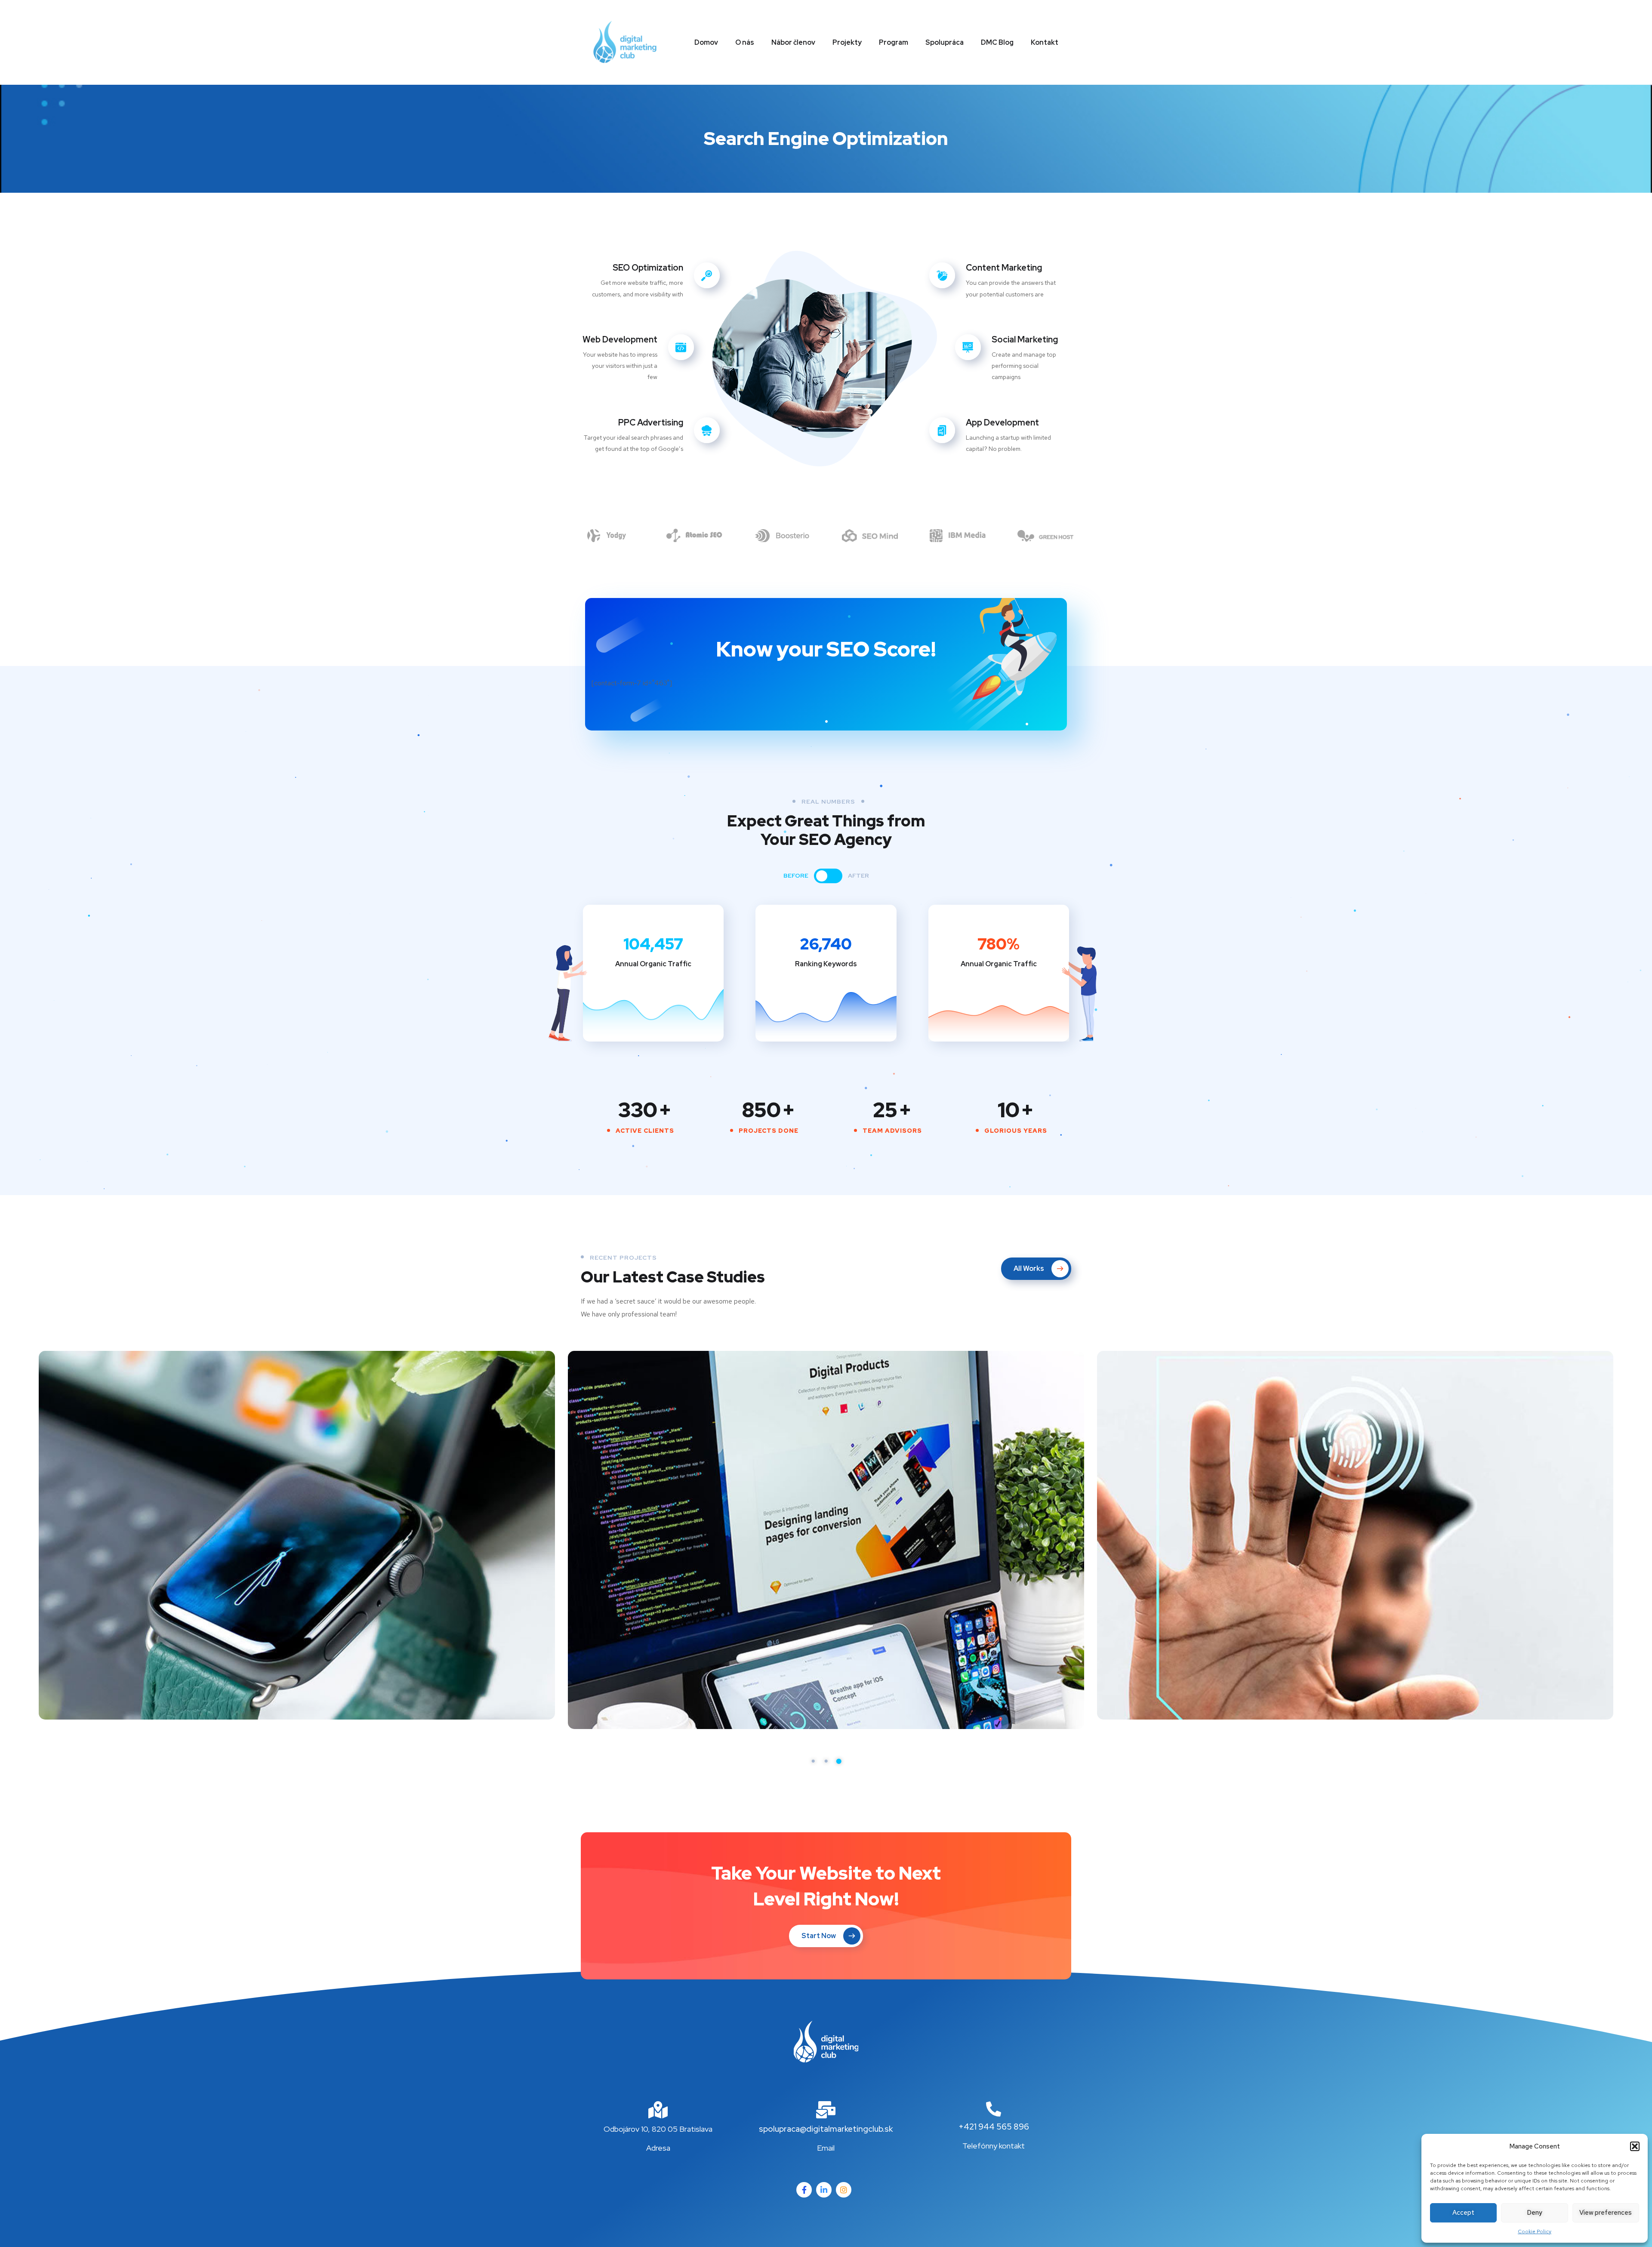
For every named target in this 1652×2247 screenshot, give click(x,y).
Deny (1535, 2213)
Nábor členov (793, 42)
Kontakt (1045, 42)
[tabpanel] (297, 1535)
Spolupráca (945, 42)
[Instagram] (844, 2190)
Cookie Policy (1535, 2232)
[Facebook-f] (804, 2190)
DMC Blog (997, 42)
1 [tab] (813, 1761)
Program (894, 42)
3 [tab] (839, 1761)
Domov (706, 42)
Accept (1463, 2213)
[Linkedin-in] (824, 2190)
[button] (1635, 2146)
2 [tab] (826, 1761)
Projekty (847, 42)
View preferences (1606, 2213)
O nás (745, 42)
